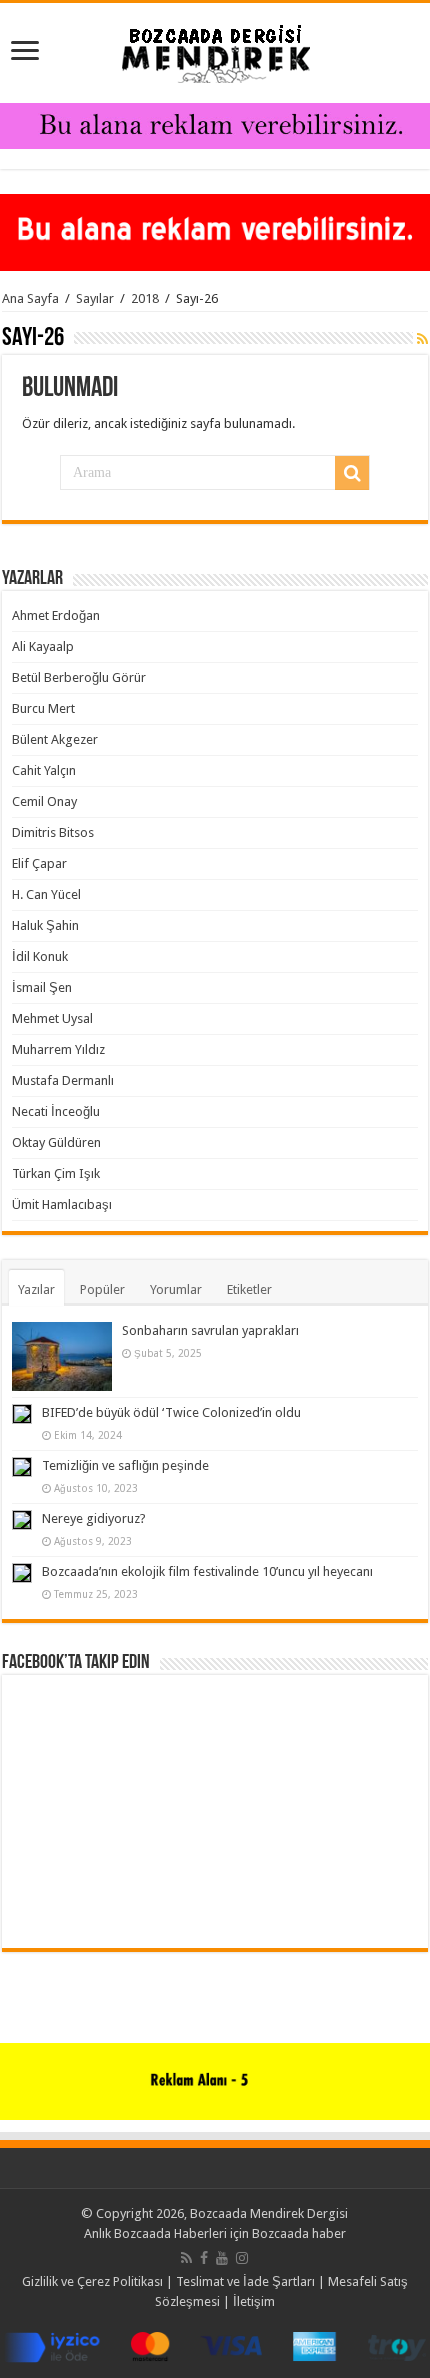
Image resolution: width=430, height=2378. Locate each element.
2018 (145, 298)
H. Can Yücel (46, 894)
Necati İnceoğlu (56, 1111)
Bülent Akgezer (55, 739)
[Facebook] (204, 2258)
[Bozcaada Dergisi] (215, 49)
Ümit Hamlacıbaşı (62, 1204)
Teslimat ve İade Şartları (245, 2281)
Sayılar (95, 298)
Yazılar (36, 1289)
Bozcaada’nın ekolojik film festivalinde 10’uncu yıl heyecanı (207, 1571)
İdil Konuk (40, 956)
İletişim (254, 2301)
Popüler (102, 1289)
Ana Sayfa (30, 298)
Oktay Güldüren (56, 1142)
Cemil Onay (44, 801)
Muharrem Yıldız (58, 1049)
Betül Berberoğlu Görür (79, 677)
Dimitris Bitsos (53, 832)
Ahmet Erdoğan (56, 615)
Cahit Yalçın (44, 770)
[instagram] (242, 2258)
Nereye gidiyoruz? (94, 1518)
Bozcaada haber (299, 2233)
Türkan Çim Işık (56, 1173)
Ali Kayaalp (43, 646)
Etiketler (249, 1289)
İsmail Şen (42, 987)
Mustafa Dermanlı (63, 1080)
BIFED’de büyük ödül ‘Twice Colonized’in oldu (171, 1412)
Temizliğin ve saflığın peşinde (125, 1465)
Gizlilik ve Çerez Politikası (92, 2281)
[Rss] (186, 2258)
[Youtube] (222, 2258)
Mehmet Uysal (52, 1018)
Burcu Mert (43, 708)
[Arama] (352, 473)
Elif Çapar (39, 863)
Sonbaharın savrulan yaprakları (210, 1330)
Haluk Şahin (45, 925)
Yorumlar (176, 1289)
